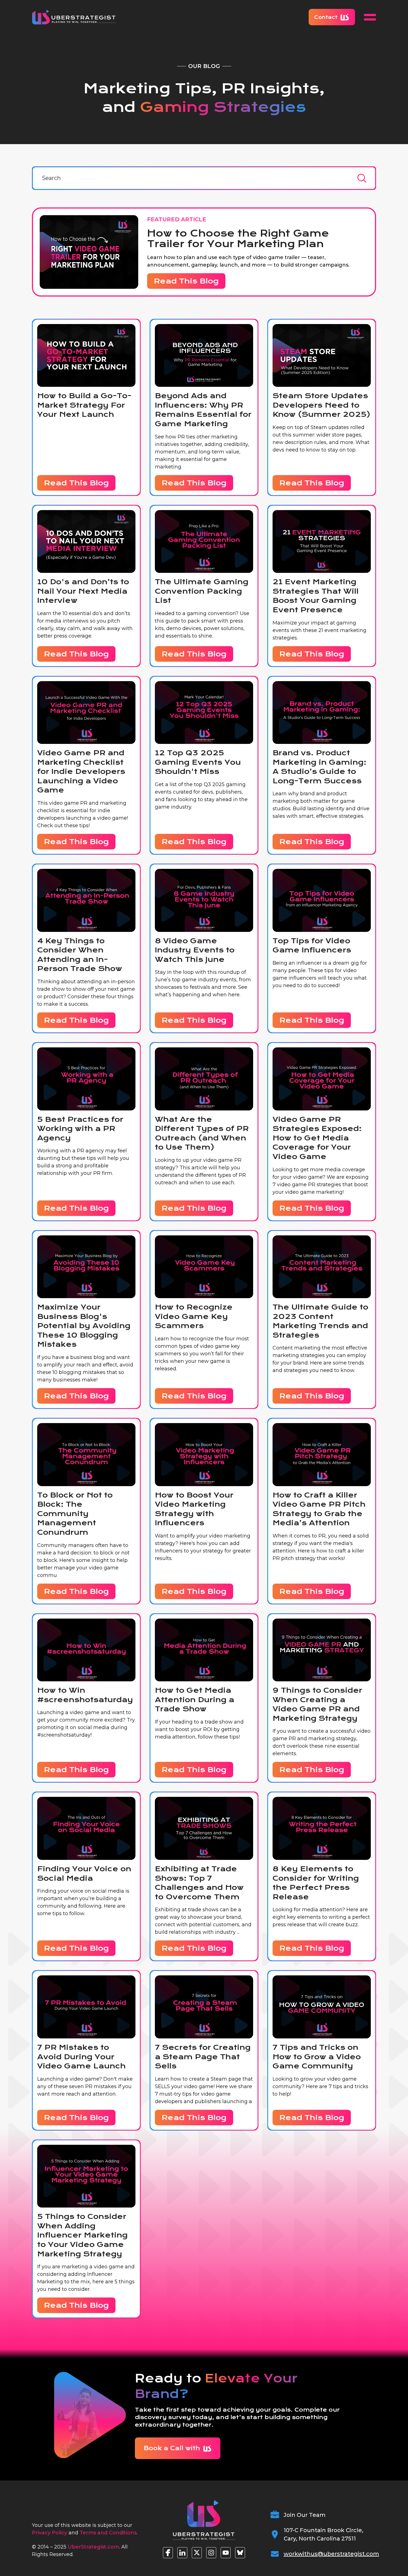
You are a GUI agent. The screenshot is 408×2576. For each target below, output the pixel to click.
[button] (370, 17)
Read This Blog (186, 281)
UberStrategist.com (93, 2547)
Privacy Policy (50, 2533)
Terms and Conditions (108, 2533)
